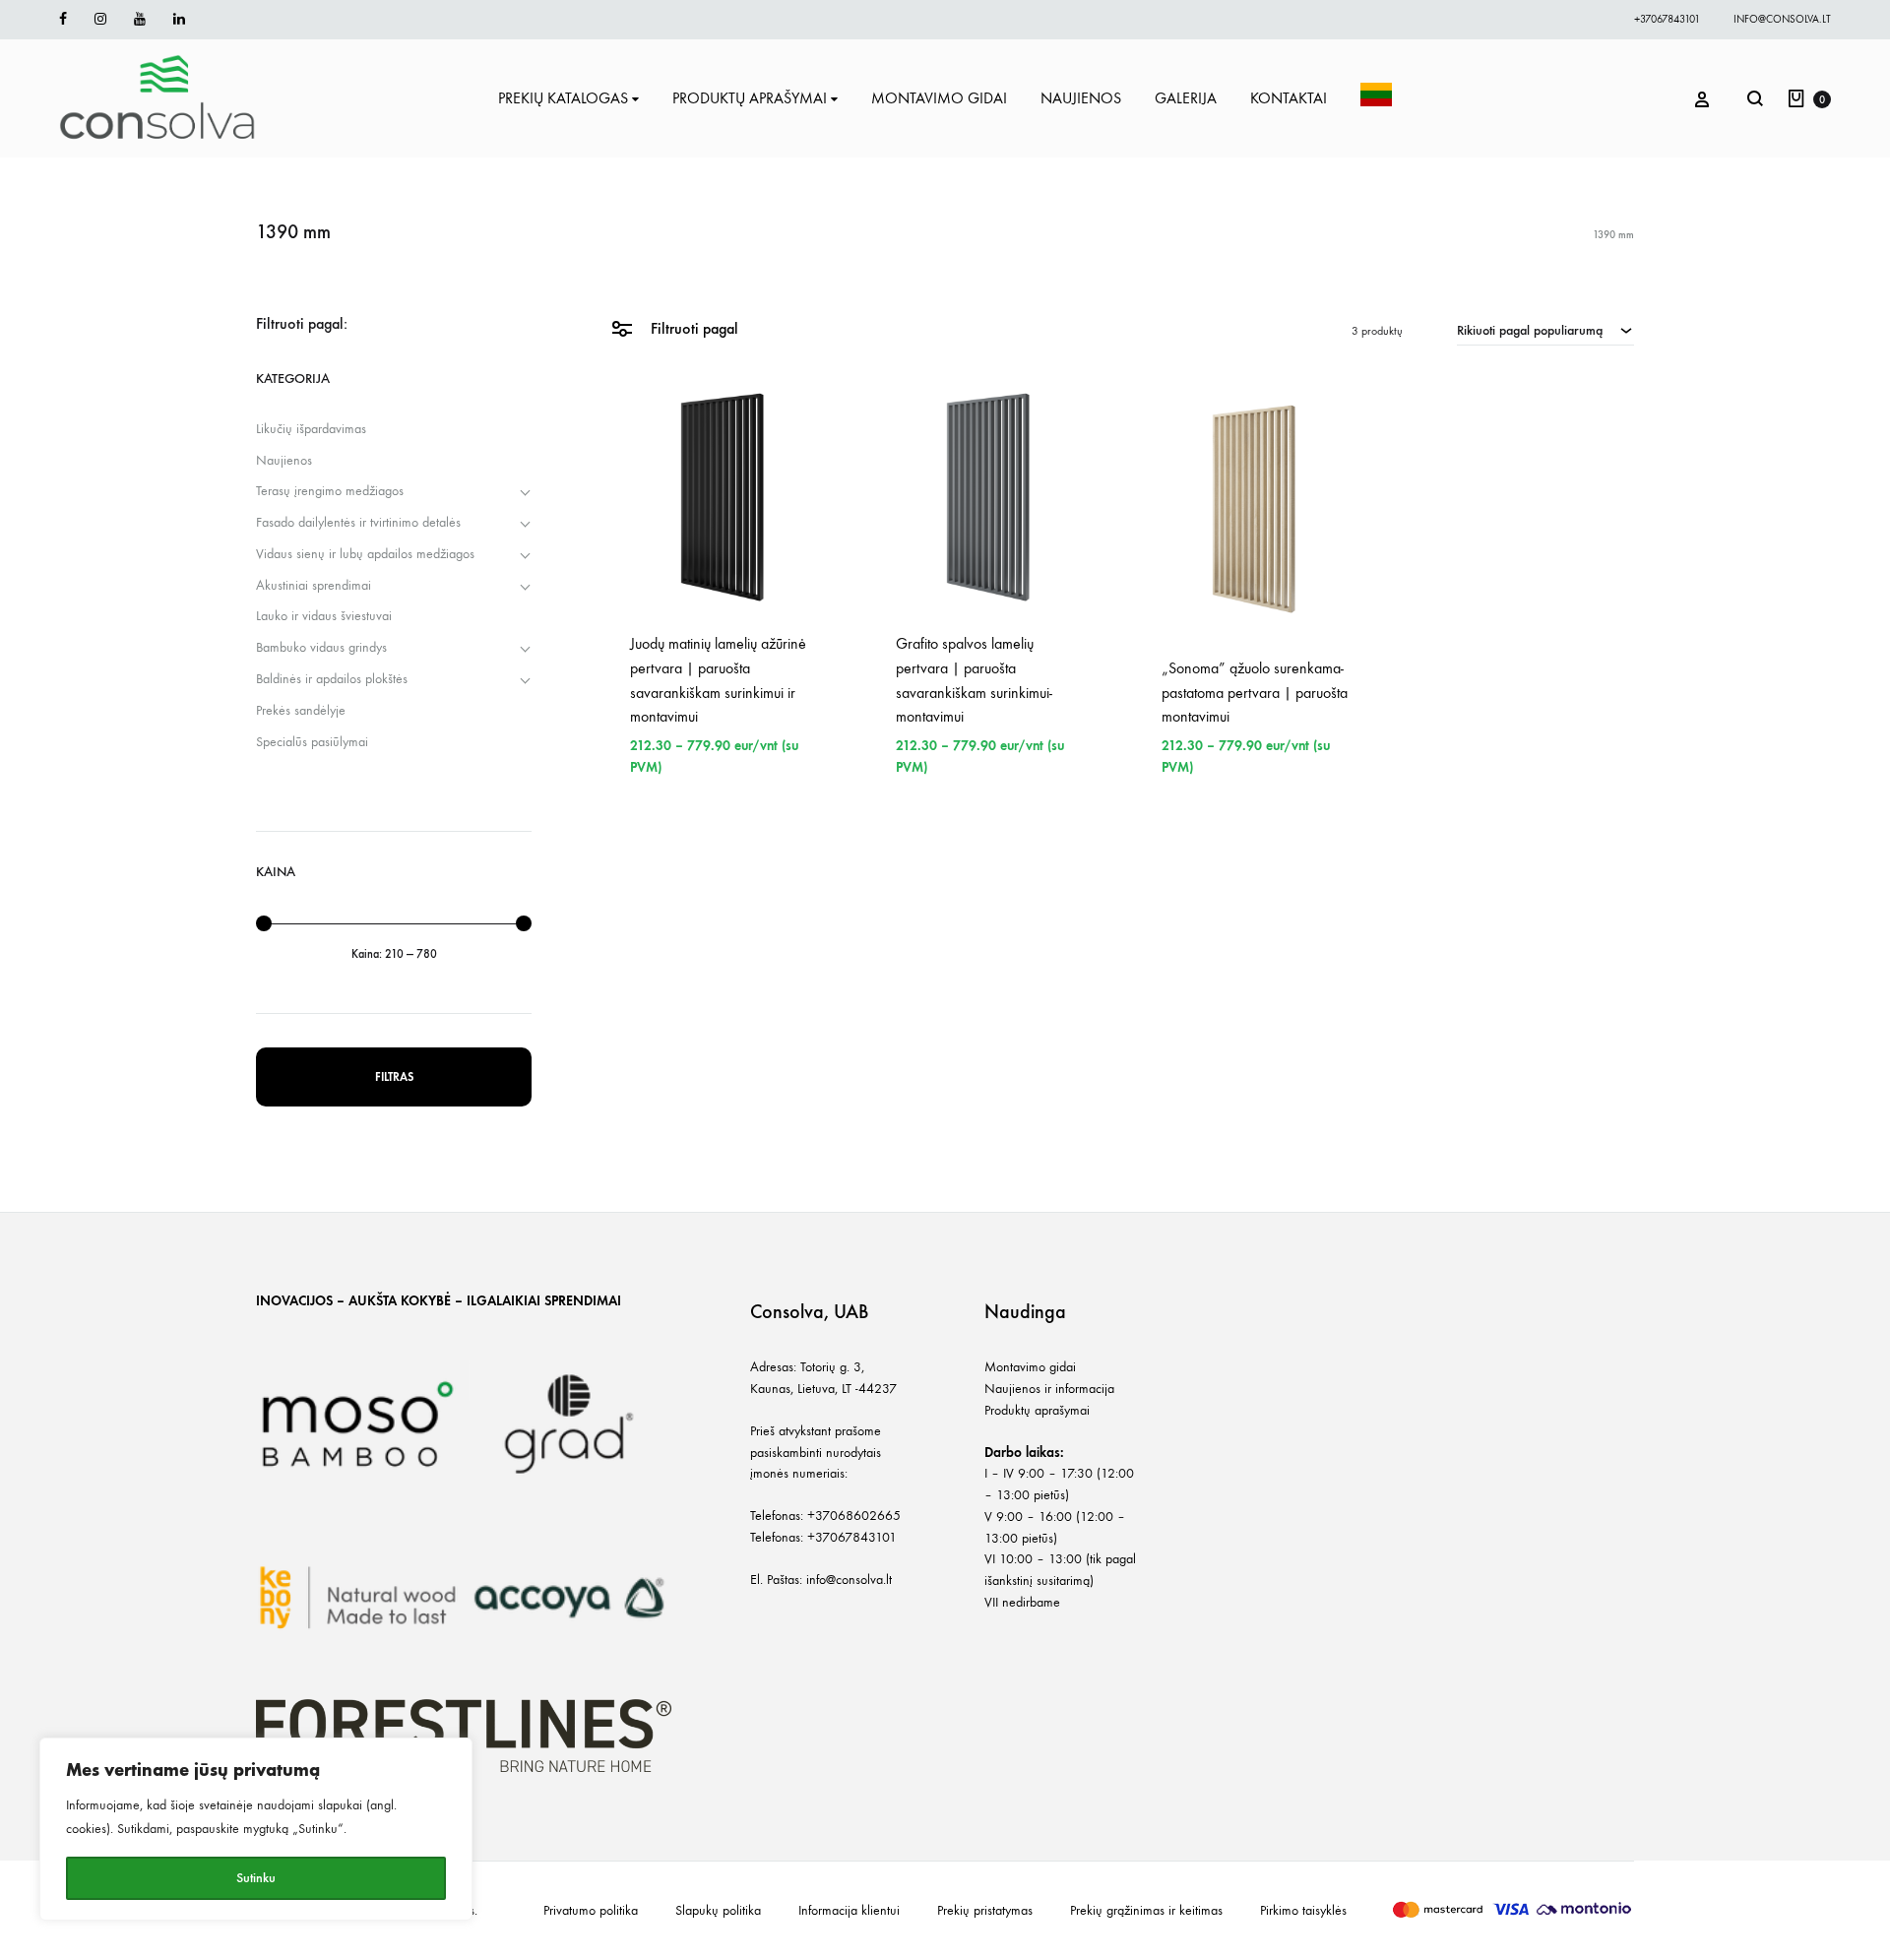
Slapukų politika (718, 1910)
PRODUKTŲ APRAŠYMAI (750, 98)
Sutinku (256, 1878)
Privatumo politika (591, 1910)
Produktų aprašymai (1037, 1410)
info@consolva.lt (1782, 19)
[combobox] (1545, 330)
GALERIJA (1186, 98)
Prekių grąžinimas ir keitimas (1146, 1910)
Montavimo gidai (1030, 1367)
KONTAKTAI (1289, 98)
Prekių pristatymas (985, 1910)
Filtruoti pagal (693, 328)
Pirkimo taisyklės (1303, 1910)
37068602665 (858, 1516)
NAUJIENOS (1081, 98)
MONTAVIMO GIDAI (939, 98)
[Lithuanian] (1376, 98)
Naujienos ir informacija (1049, 1389)
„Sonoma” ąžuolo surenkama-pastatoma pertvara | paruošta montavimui (1255, 693)
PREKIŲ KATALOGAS (563, 98)
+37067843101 (1667, 19)
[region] (256, 1829)
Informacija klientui (849, 1910)
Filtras (394, 1077)
